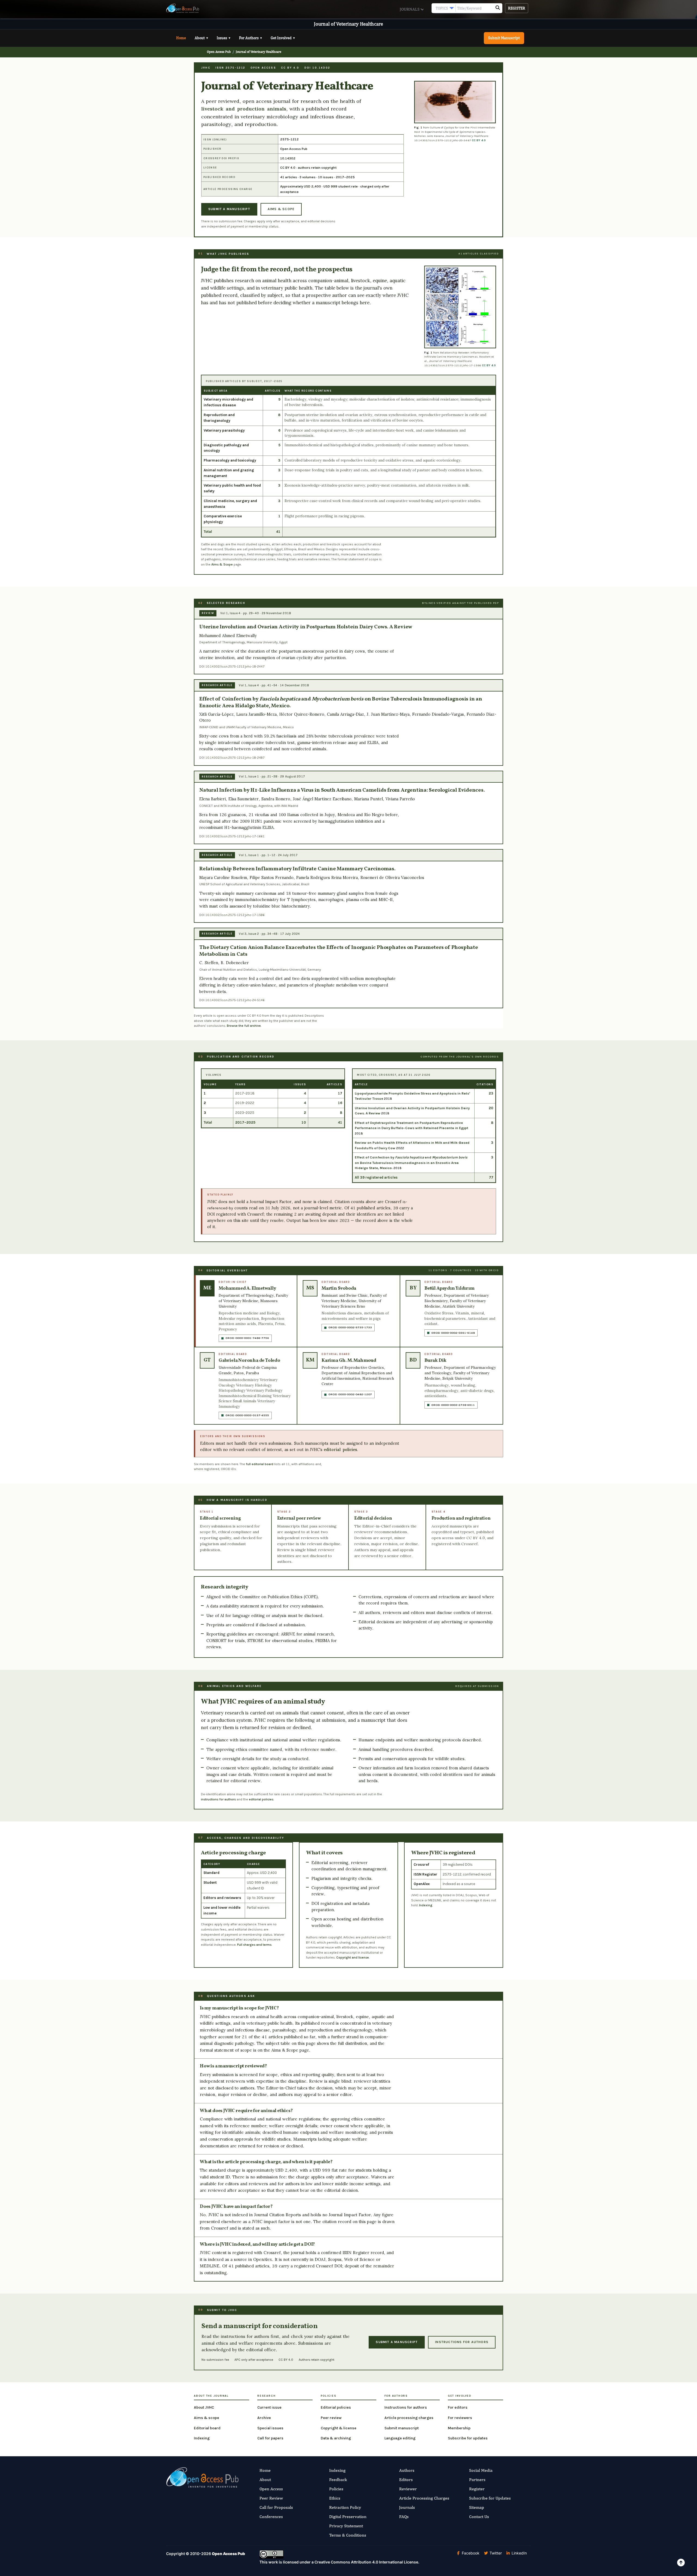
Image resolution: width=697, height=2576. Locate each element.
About (201, 38)
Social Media (481, 2470)
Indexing (426, 1905)
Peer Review (271, 2498)
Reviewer (408, 2489)
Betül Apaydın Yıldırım (450, 1288)
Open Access (271, 2489)
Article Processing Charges (424, 2498)
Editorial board (207, 2428)
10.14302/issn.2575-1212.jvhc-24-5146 (235, 1000)
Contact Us (479, 2517)
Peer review (331, 2418)
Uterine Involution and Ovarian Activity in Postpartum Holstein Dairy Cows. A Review (306, 627)
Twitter (495, 2553)
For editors (458, 2407)
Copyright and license (353, 1957)
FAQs (404, 2517)
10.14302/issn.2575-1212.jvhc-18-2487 (235, 758)
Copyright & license (339, 2428)
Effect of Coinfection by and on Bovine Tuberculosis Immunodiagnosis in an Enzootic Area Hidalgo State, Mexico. (341, 703)
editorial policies (340, 1450)
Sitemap (477, 2507)
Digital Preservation (348, 2517)
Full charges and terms (254, 1945)
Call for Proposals (276, 2507)
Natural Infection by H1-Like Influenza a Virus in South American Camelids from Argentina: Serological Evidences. (342, 790)
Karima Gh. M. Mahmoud (349, 1361)
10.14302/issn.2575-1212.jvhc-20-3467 (443, 140)
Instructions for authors (462, 2342)
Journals (410, 9)
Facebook (470, 2553)
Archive (264, 2418)
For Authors (250, 38)
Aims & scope (281, 209)
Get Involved (283, 38)
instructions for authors (218, 1799)
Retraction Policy (345, 2507)
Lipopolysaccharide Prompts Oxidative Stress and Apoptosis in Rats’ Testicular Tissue (412, 1096)
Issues (224, 38)
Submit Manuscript (504, 38)
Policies (336, 2489)
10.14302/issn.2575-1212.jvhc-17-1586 (453, 365)
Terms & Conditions (348, 2535)
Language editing (400, 2438)
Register (517, 8)
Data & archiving (336, 2438)
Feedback (338, 2480)
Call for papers (270, 2438)
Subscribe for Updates (490, 2498)
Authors (407, 2470)
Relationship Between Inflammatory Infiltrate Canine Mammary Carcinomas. (297, 869)
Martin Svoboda (339, 1288)
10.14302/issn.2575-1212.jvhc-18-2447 (235, 667)
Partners (477, 2480)
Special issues (270, 2428)
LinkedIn (519, 2553)
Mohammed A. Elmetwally (247, 1288)
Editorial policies (336, 2407)
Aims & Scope (222, 564)
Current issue (269, 2407)
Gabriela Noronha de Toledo (249, 1361)
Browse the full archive (244, 1026)
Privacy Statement (346, 2526)
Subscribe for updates (468, 2438)
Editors (406, 2480)
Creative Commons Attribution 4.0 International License (366, 2562)
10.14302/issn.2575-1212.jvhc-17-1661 (235, 836)
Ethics (335, 2498)
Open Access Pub (219, 52)
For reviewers (460, 2418)
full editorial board (260, 1464)
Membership (459, 2428)
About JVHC (204, 2407)
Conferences (271, 2517)
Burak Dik (435, 1361)
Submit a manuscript (229, 209)
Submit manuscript (402, 2428)
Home (181, 38)
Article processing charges (409, 2418)
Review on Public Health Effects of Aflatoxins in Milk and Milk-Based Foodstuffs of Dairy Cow (412, 1145)
